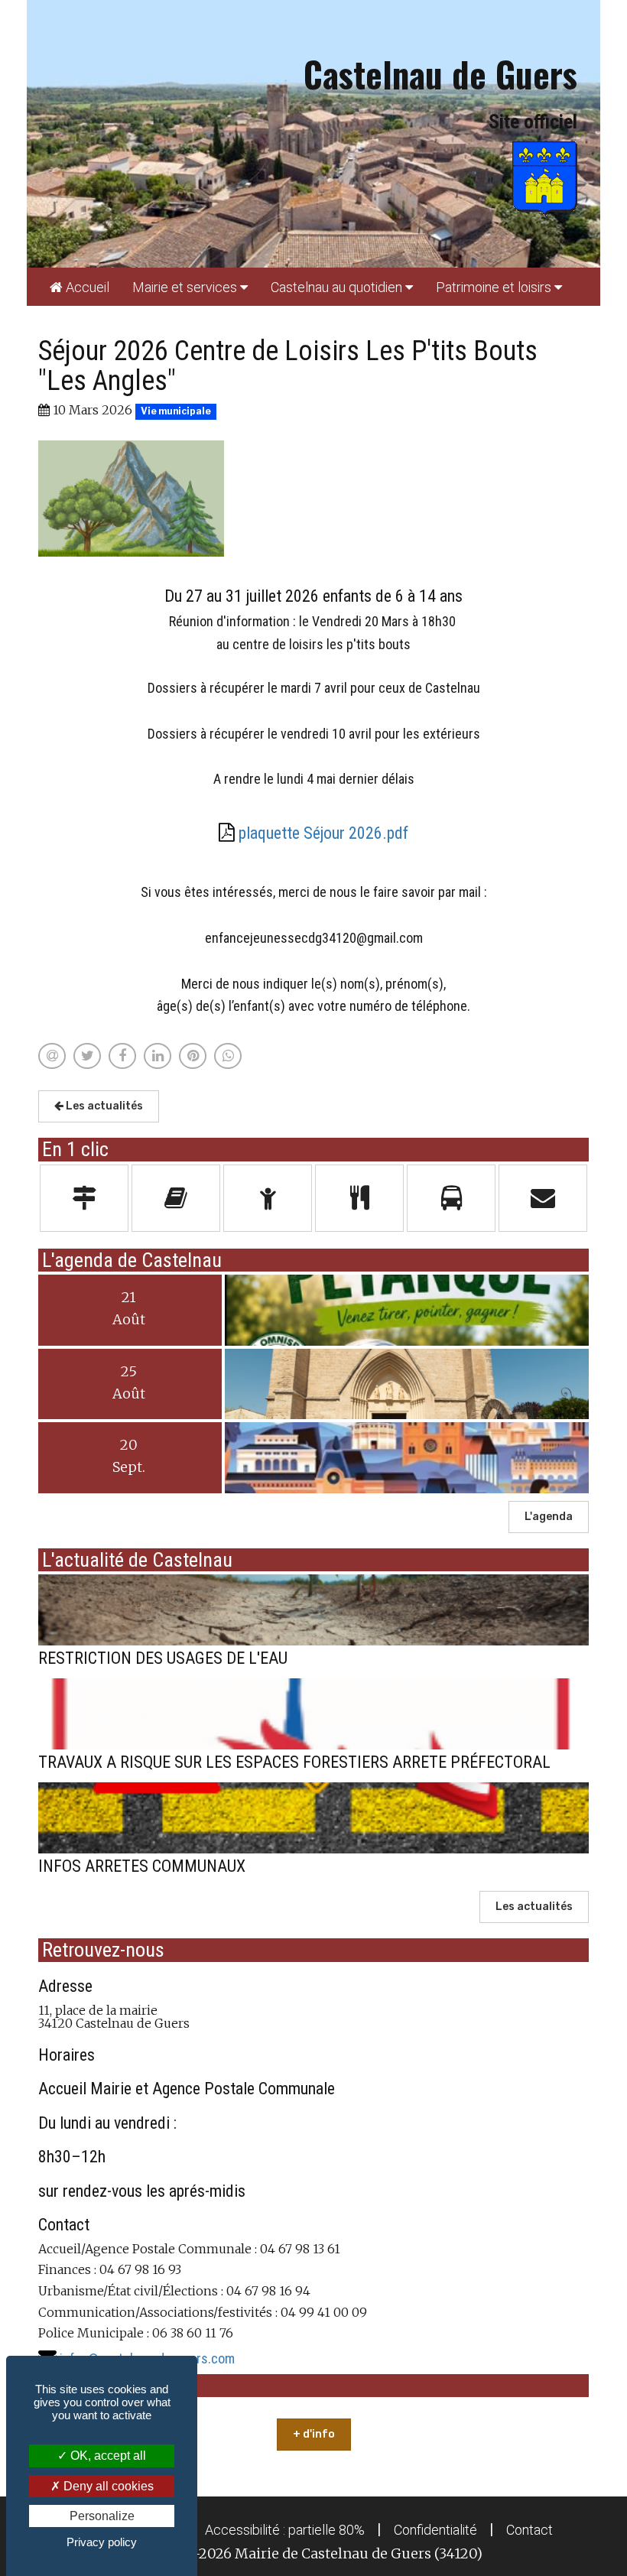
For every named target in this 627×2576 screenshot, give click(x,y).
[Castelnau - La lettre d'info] (176, 1198)
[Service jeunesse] (268, 1198)
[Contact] (543, 1198)
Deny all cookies (107, 2486)
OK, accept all (107, 2456)
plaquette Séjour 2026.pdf (323, 833)
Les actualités (103, 1106)
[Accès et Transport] (451, 1198)
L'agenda (549, 1517)
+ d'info (314, 2434)
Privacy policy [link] (102, 2542)
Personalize (102, 2516)
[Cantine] (359, 1198)
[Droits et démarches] (84, 1198)
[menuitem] (80, 287)
